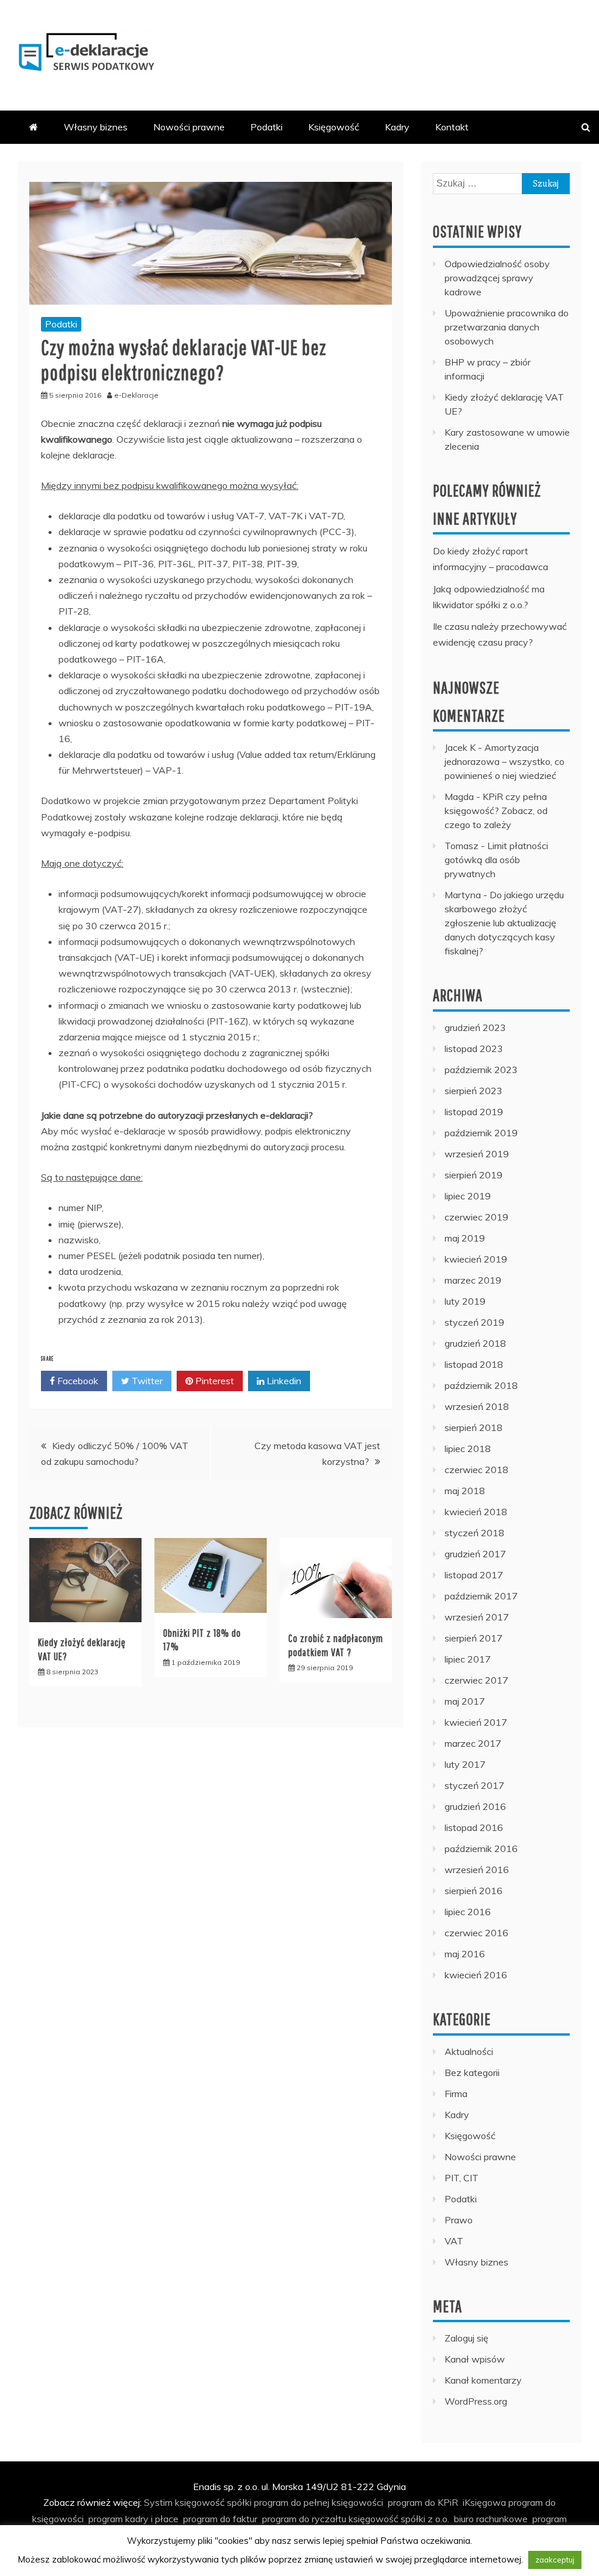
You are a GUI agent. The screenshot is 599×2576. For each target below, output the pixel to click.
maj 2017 (465, 1701)
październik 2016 (481, 1849)
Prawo (459, 2220)
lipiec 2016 (468, 1912)
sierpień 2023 (474, 1091)
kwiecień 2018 (476, 1512)
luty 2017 (465, 1764)
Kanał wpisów (475, 2359)
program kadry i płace (133, 2519)
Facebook (77, 1381)
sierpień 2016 (474, 1891)
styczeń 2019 (474, 1322)
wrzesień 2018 (477, 1406)
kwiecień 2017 (476, 1722)
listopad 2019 (474, 1112)
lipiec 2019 (468, 1196)
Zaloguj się (467, 2338)
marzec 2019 (473, 1280)
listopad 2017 (474, 1575)
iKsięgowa (484, 2502)
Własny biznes (96, 127)
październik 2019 (481, 1133)
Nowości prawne (189, 127)
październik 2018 (481, 1385)
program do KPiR (423, 2502)
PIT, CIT (462, 2178)
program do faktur (220, 2519)
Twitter (146, 1381)
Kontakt (452, 127)
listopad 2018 (474, 1364)
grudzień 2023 (475, 1027)
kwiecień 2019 (476, 1259)
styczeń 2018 (474, 1533)
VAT (454, 2241)
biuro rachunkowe (491, 2519)
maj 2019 (465, 1238)
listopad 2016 (474, 1827)
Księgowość (334, 127)
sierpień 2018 (474, 1427)
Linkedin (283, 1381)
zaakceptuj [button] (555, 2560)
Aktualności (469, 2051)
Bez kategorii (472, 2072)
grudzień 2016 (475, 1806)
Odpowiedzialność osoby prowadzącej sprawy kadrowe (497, 278)
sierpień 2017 (474, 1638)
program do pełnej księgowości (319, 2502)
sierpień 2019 (474, 1175)
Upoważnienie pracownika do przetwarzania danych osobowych (507, 327)
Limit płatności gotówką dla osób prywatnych (496, 860)
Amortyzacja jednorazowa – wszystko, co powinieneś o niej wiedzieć (505, 761)
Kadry (397, 127)
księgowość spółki (213, 2502)
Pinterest (214, 1381)
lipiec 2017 (468, 1659)
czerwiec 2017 (476, 1680)
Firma (456, 2094)
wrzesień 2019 (477, 1154)
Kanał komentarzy (483, 2380)
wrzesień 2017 (477, 1617)
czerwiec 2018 (476, 1470)
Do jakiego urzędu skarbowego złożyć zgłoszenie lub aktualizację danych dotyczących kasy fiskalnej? (504, 923)
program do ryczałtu (304, 2519)
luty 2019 (465, 1301)
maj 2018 (465, 1491)
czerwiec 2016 (476, 1933)
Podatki (266, 127)
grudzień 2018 (475, 1343)
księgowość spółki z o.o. (399, 2519)
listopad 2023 (474, 1049)
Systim (158, 2502)
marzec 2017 (473, 1743)
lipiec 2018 (468, 1449)
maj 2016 (465, 1954)
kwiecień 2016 (476, 1975)
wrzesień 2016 (477, 1870)
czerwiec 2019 (476, 1217)
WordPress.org (476, 2401)
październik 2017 (481, 1596)
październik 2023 (481, 1070)
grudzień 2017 (475, 1554)
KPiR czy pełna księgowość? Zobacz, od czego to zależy (496, 811)
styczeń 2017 (474, 1785)
